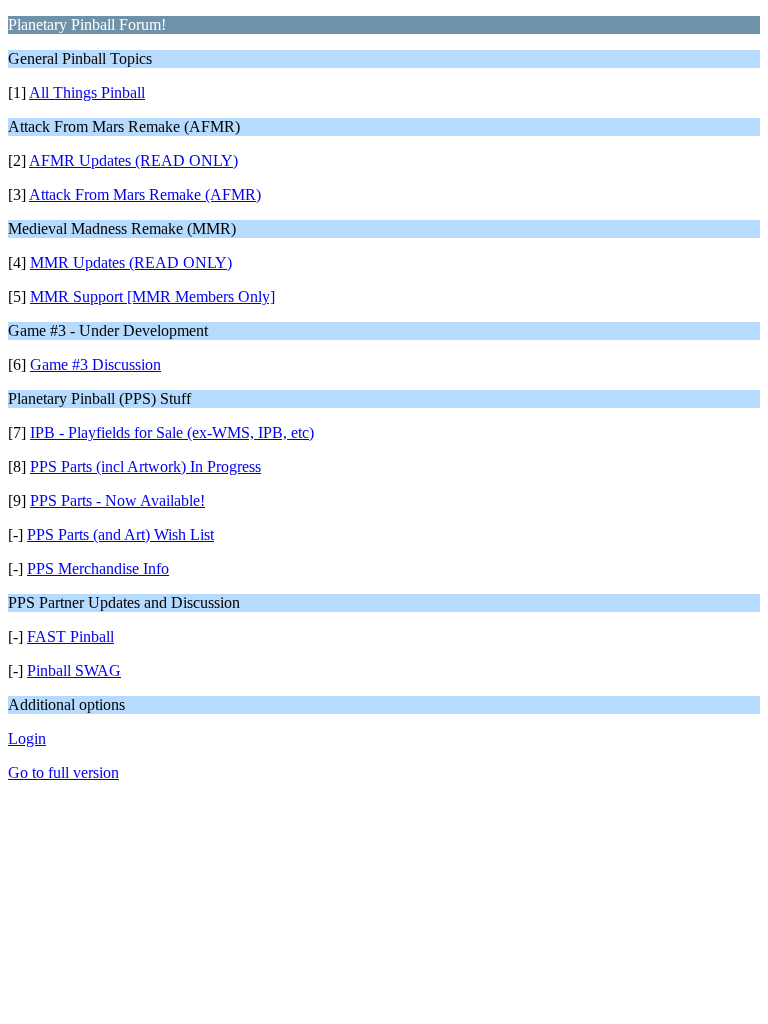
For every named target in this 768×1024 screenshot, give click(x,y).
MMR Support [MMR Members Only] (152, 296)
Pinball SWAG (74, 670)
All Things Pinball (87, 92)
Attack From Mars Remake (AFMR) (145, 194)
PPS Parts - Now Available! (117, 500)
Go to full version (63, 772)
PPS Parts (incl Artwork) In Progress (145, 466)
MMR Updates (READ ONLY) (131, 262)
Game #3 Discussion (95, 364)
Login (27, 738)
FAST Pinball (70, 636)
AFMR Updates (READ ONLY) (133, 160)
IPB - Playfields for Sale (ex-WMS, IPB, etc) (172, 432)
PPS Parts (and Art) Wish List (120, 534)
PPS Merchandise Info (98, 568)
